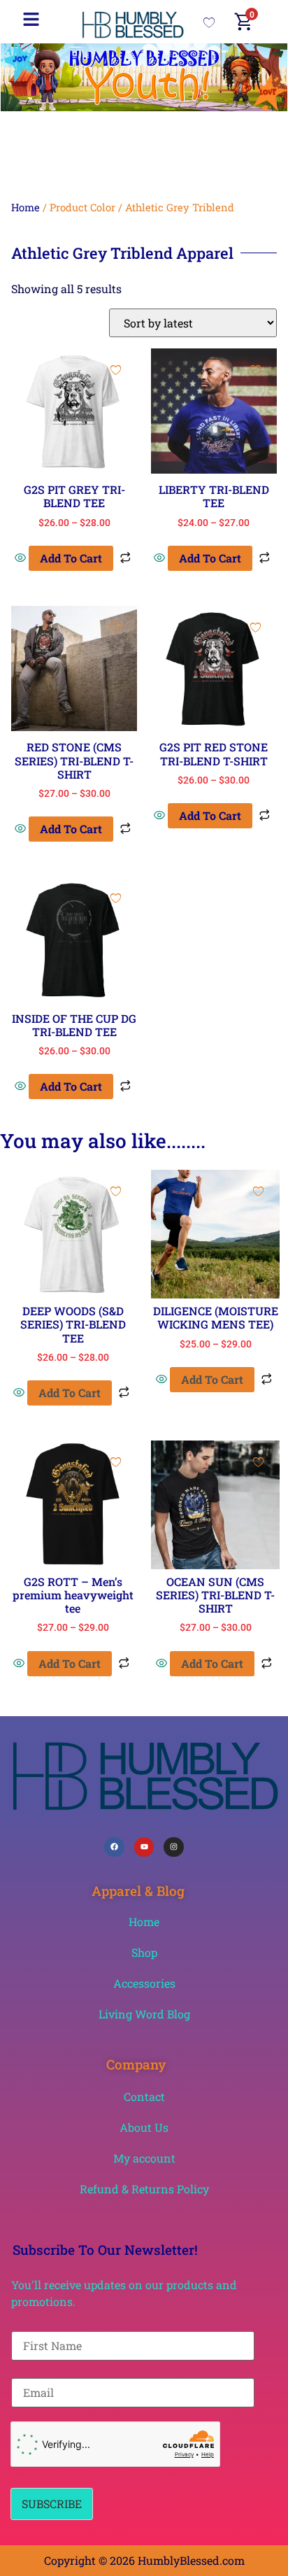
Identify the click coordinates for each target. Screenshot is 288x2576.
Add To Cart (71, 558)
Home (26, 207)
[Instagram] (174, 1847)
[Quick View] (22, 558)
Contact (144, 2096)
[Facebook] (114, 1847)
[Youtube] (144, 1847)
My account (144, 2158)
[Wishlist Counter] (209, 22)
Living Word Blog (144, 2014)
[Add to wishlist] (116, 370)
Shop (144, 1952)
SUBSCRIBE (52, 2504)
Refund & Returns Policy (144, 2189)
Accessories (144, 1983)
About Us (144, 2127)
